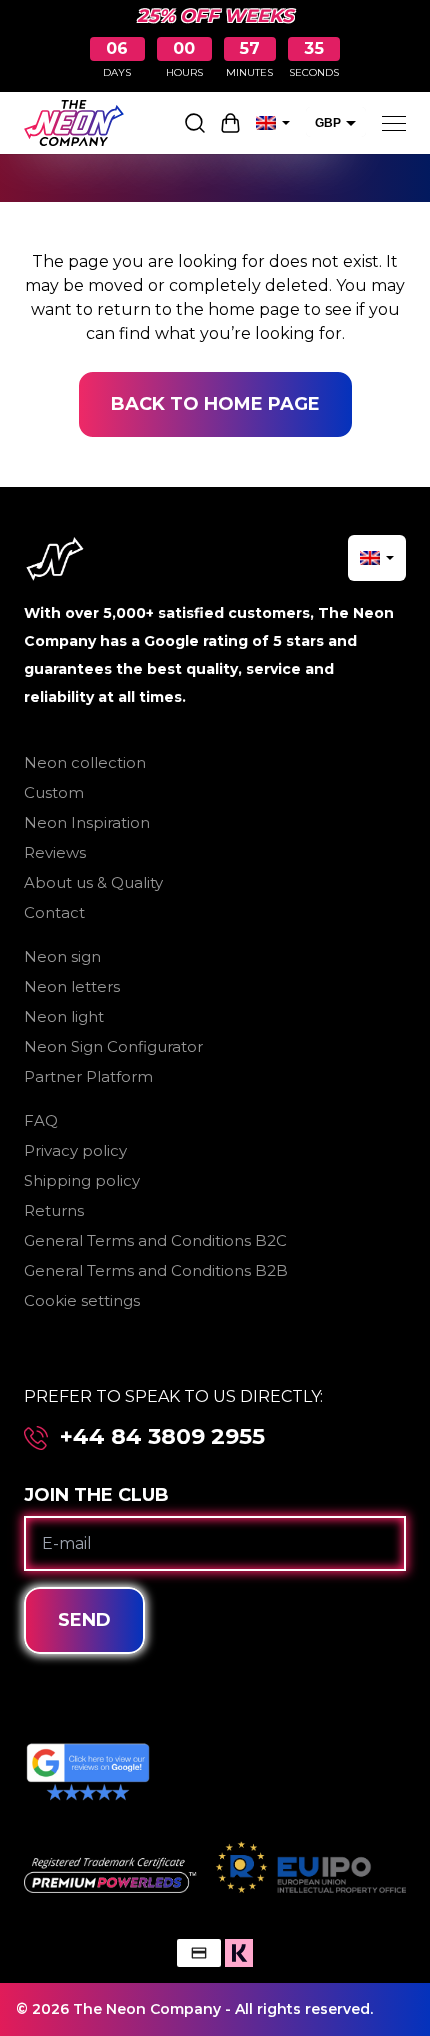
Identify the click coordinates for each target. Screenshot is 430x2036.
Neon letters (72, 986)
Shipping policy (82, 1180)
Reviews (55, 852)
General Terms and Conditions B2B (156, 1270)
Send (84, 1620)
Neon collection (85, 762)
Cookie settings (82, 1300)
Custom (54, 792)
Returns (54, 1210)
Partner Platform (88, 1076)
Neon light (64, 1016)
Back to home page (215, 404)
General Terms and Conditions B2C (155, 1240)
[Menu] (394, 123)
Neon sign (62, 956)
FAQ (41, 1120)
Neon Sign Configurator (113, 1046)
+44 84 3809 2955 (162, 1437)
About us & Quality (93, 882)
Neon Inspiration (87, 822)
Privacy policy (75, 1150)
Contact (54, 912)
